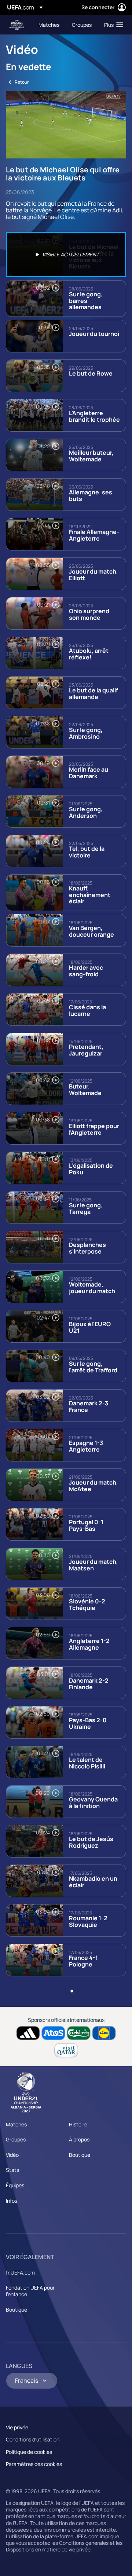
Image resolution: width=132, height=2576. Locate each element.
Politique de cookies (29, 2452)
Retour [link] (22, 82)
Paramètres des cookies (34, 2464)
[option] (66, 255)
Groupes (16, 2139)
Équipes (15, 2185)
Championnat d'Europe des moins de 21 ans (17, 25)
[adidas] (28, 2033)
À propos (79, 2139)
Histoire (78, 2124)
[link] (49, 25)
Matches (16, 2124)
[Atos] (53, 2033)
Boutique (80, 2155)
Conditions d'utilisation (33, 2439)
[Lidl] (104, 2033)
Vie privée (17, 2427)
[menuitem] (49, 25)
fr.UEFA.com (20, 2273)
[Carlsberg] (79, 2033)
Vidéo (12, 2155)
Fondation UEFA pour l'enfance (30, 2291)
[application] (66, 125)
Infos (12, 2201)
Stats (12, 2170)
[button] (112, 25)
